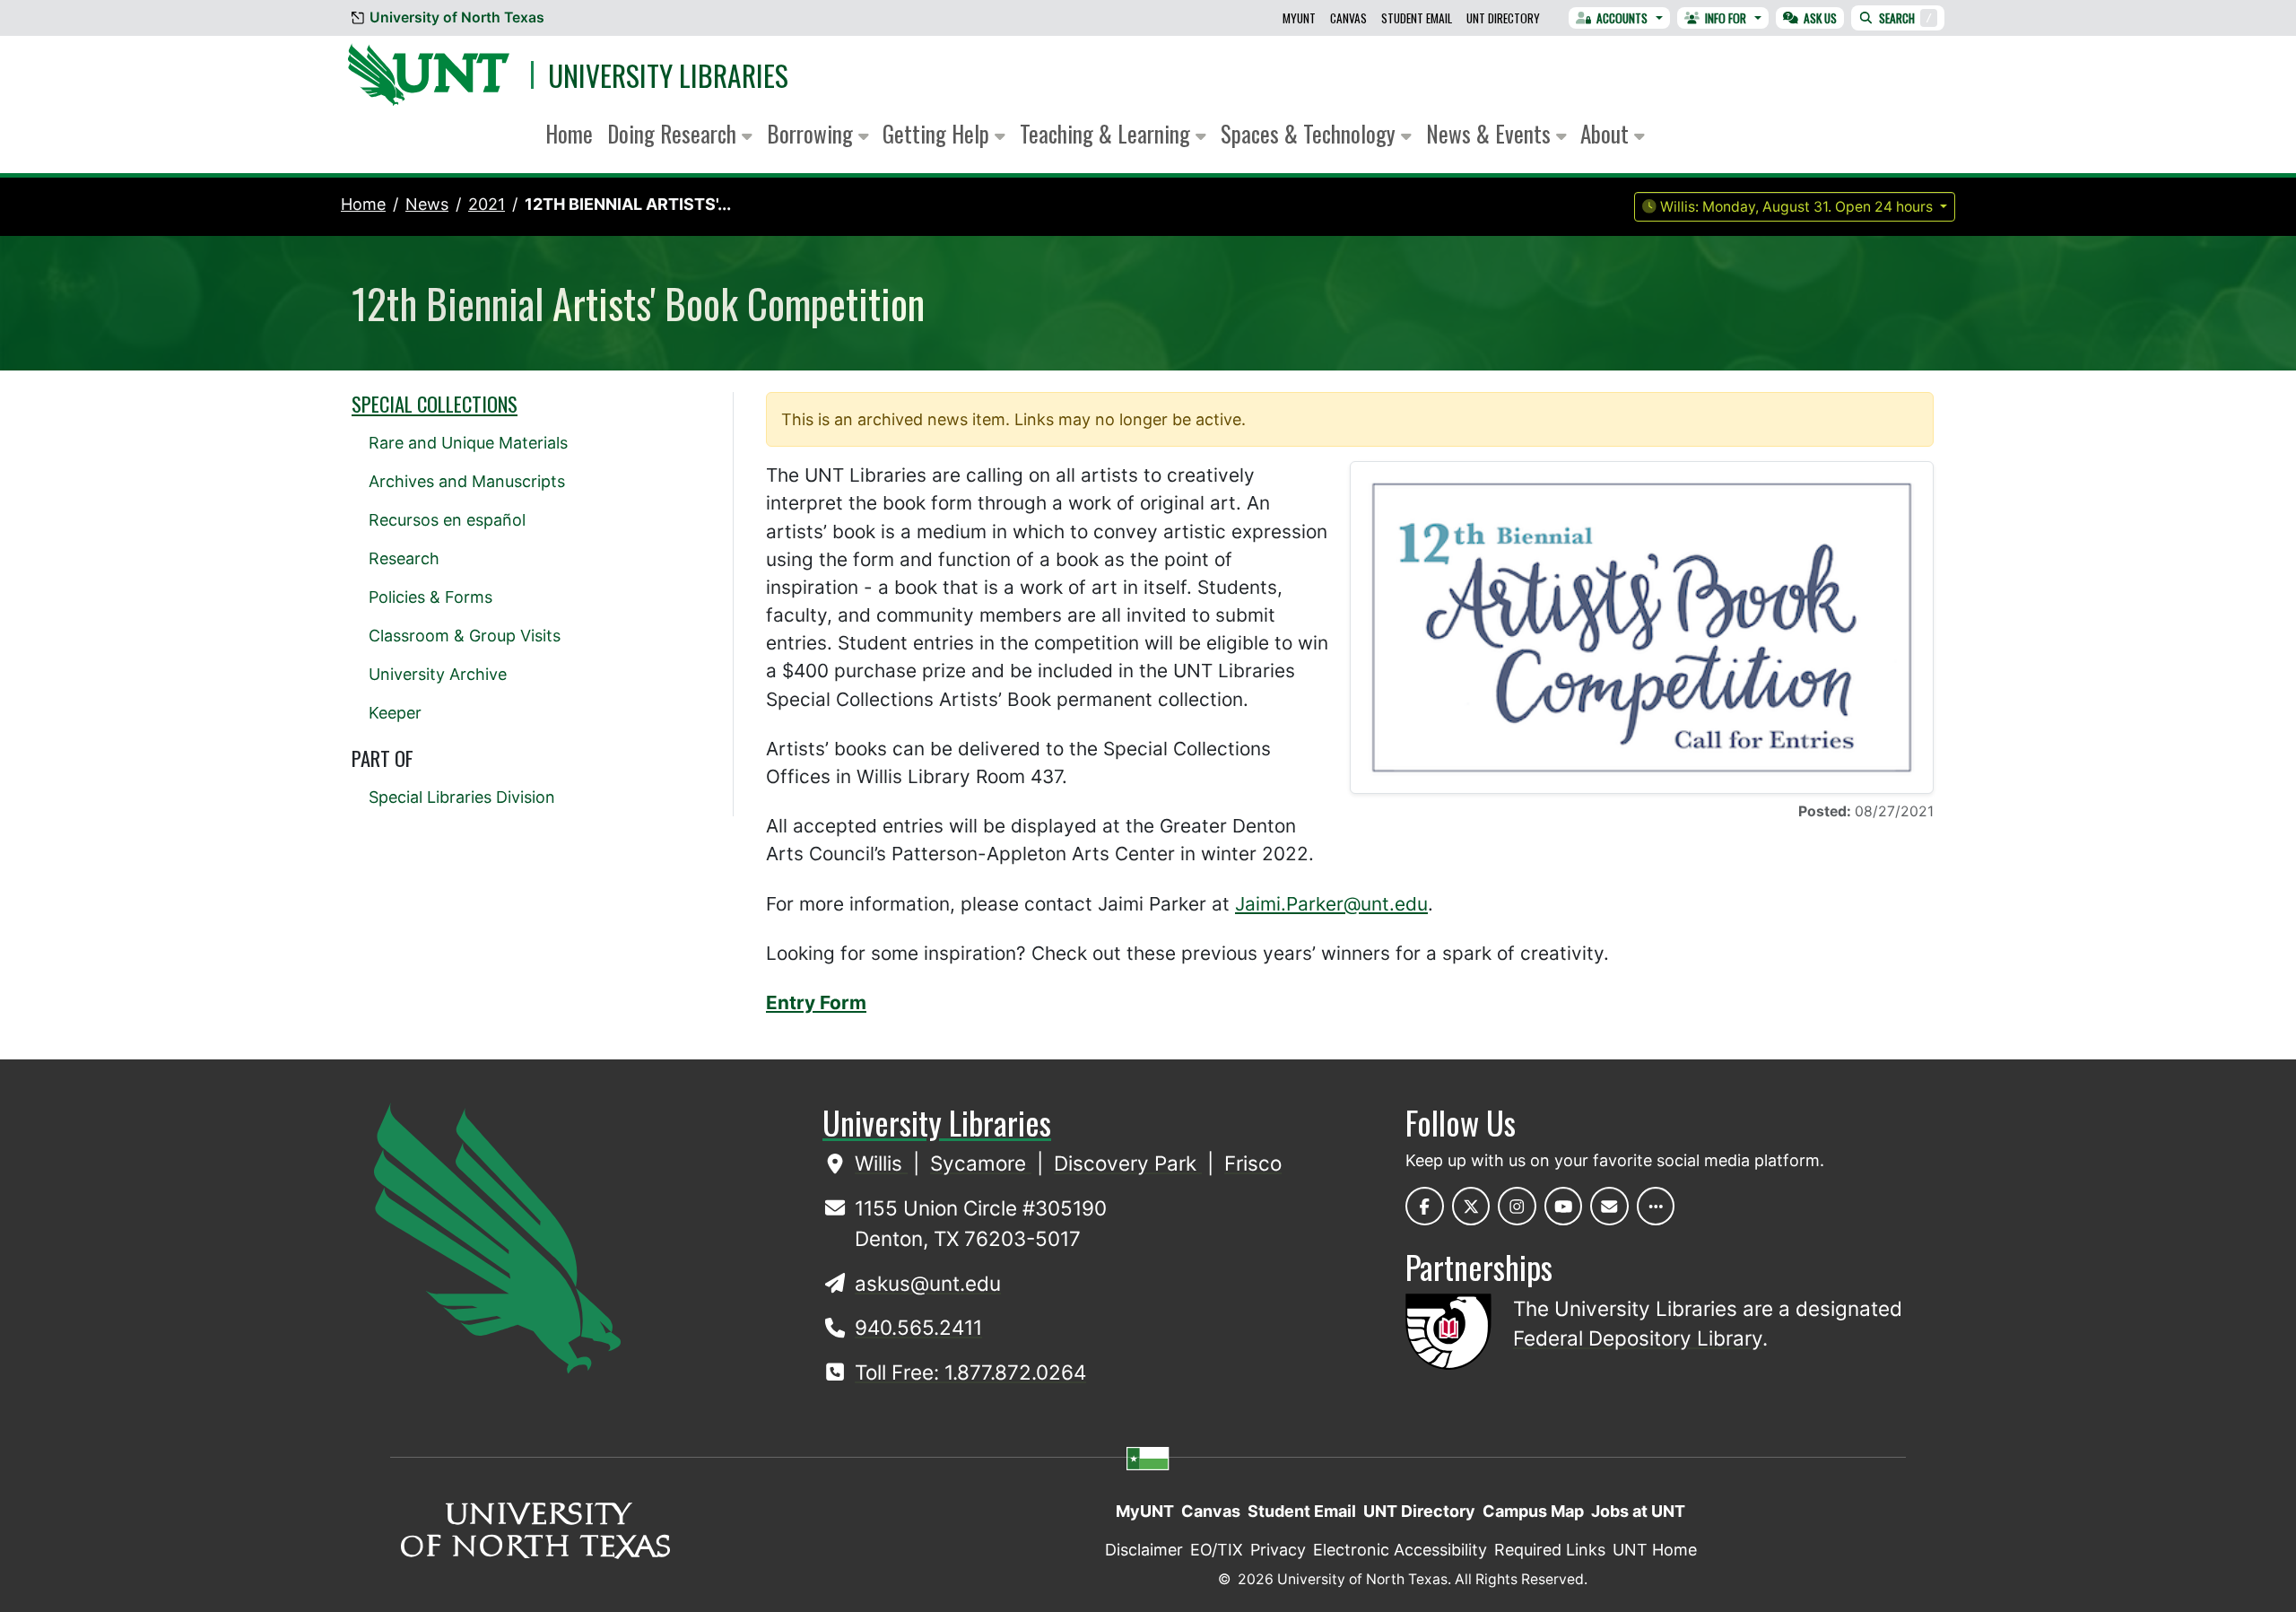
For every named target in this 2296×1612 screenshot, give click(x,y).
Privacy (1278, 1550)
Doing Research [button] (674, 133)
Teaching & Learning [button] (1108, 133)
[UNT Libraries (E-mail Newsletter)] (1609, 1206)
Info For (1726, 18)
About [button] (1607, 133)
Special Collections (435, 404)
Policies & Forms (430, 597)
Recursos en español (447, 520)
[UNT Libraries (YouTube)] (1564, 1206)
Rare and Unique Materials (468, 443)
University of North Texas (457, 17)
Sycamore (981, 1163)
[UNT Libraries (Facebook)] (1425, 1206)
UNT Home (1655, 1550)
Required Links (1550, 1550)
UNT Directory (1503, 18)
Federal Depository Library (1638, 1338)
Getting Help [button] (939, 133)
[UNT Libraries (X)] (1471, 1206)
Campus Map (1533, 1511)
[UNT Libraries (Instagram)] (1517, 1206)
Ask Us (1820, 18)
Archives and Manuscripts (467, 481)
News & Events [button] (1491, 133)
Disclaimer (1144, 1550)
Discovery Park (1128, 1163)
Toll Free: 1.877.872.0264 (970, 1372)
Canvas (1348, 18)
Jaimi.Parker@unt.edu (1331, 904)
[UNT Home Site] (497, 1237)
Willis (881, 1163)
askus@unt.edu (928, 1283)
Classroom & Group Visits (465, 636)
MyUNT (1299, 18)
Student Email (1417, 18)
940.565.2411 (918, 1327)
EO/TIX (1217, 1550)
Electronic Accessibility (1400, 1550)
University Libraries (668, 75)
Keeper (395, 713)
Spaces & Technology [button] (1311, 133)
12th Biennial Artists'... (628, 204)
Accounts (1622, 18)
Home (569, 133)
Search (1905, 18)
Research (404, 558)
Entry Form (816, 1002)
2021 (487, 204)
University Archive (438, 674)
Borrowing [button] (813, 133)
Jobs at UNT (1638, 1511)
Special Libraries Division (462, 797)
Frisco (1253, 1163)
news (427, 204)
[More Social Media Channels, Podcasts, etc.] (1656, 1206)
